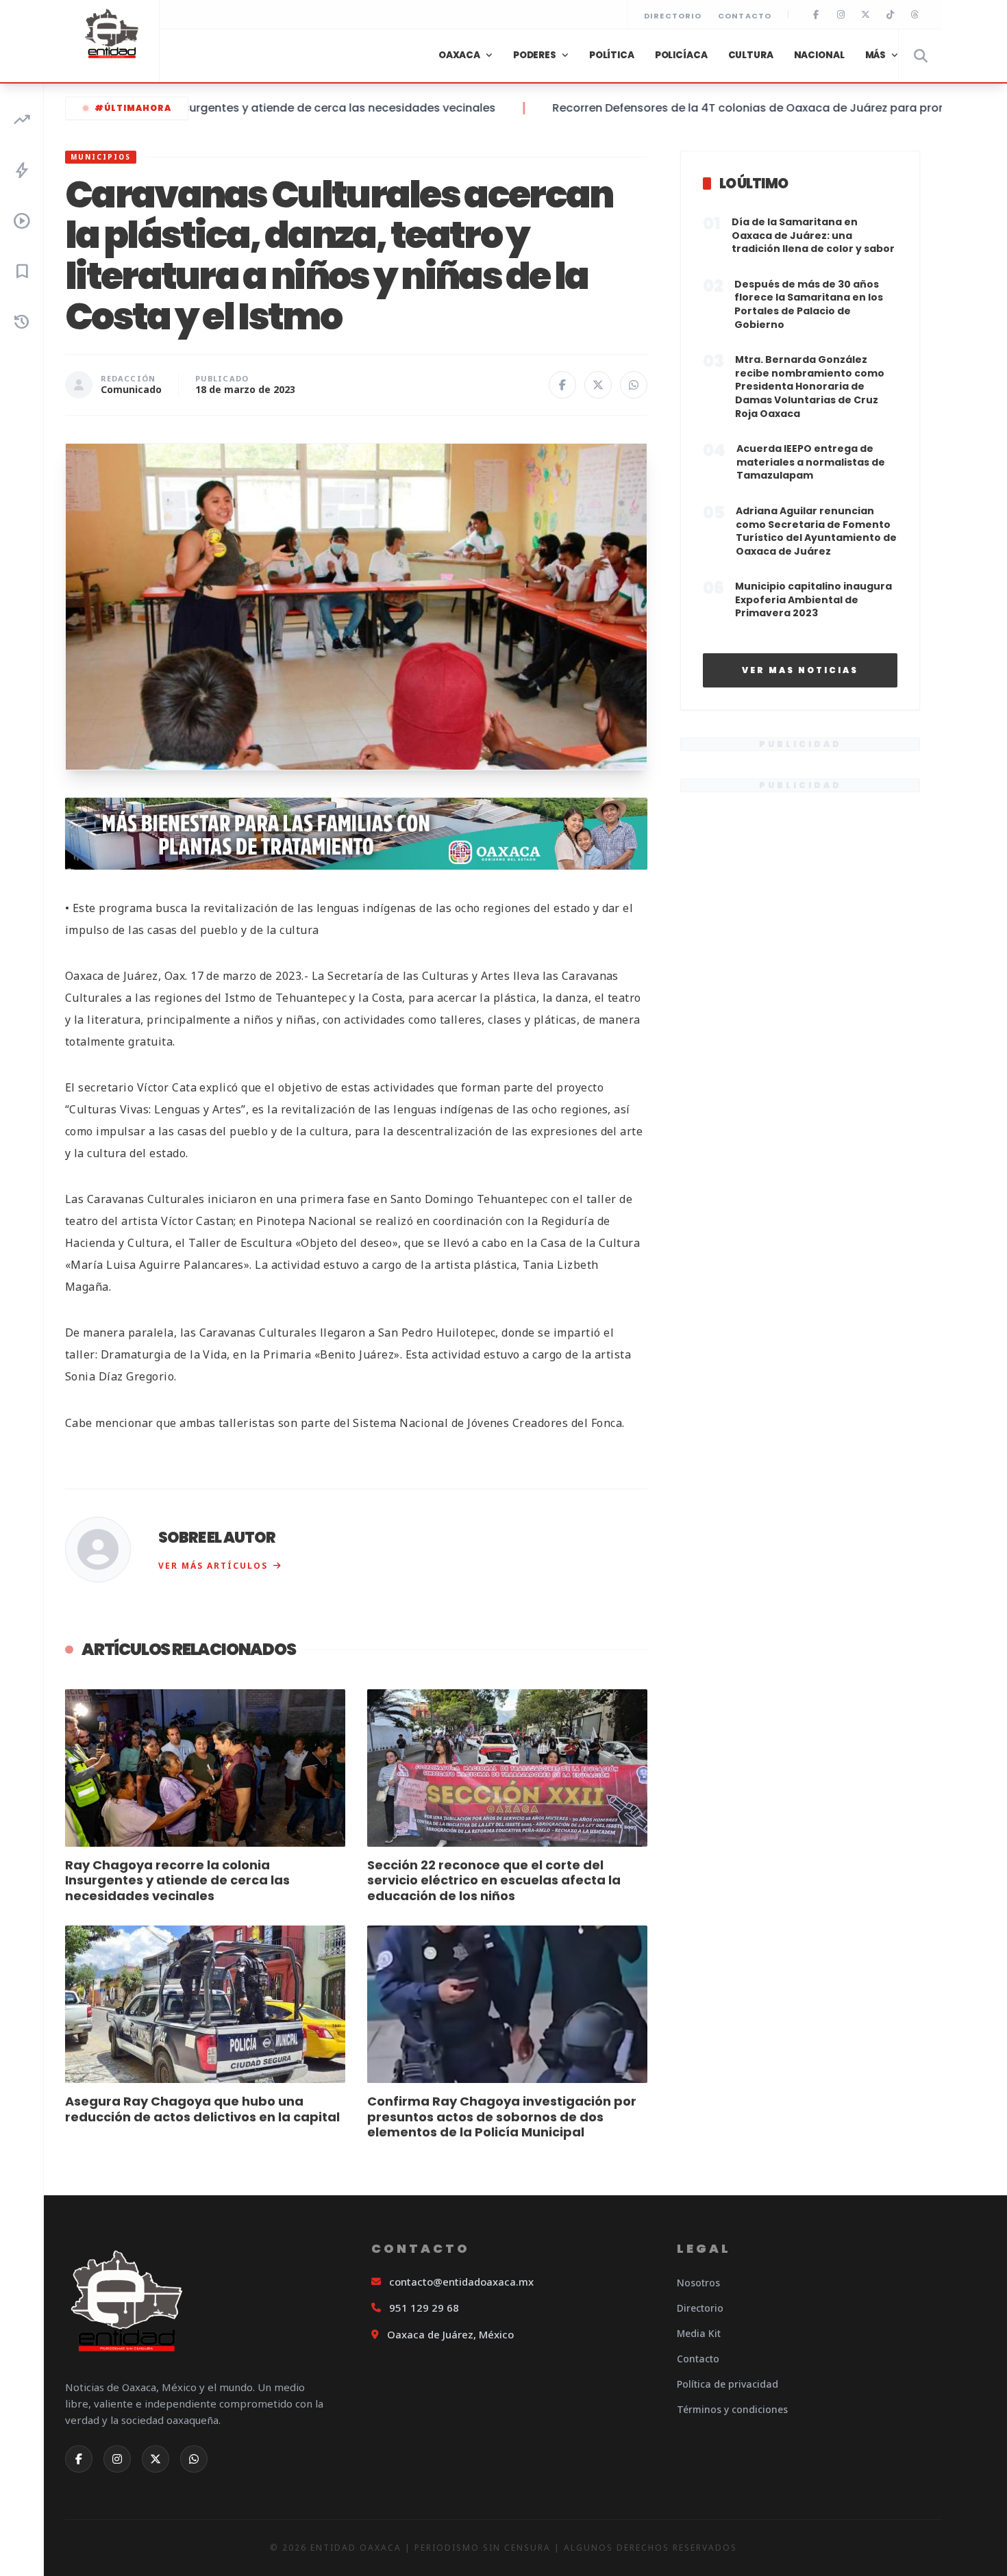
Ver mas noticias (800, 670)
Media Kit (699, 2333)
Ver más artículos (213, 1566)
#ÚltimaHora (133, 108)
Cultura (751, 55)
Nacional (819, 55)
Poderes (535, 55)
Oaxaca (459, 55)
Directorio (673, 16)
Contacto (745, 16)
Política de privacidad (728, 2384)
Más (876, 55)
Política (612, 55)
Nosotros (698, 2283)
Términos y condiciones (732, 2409)
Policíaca (681, 55)
